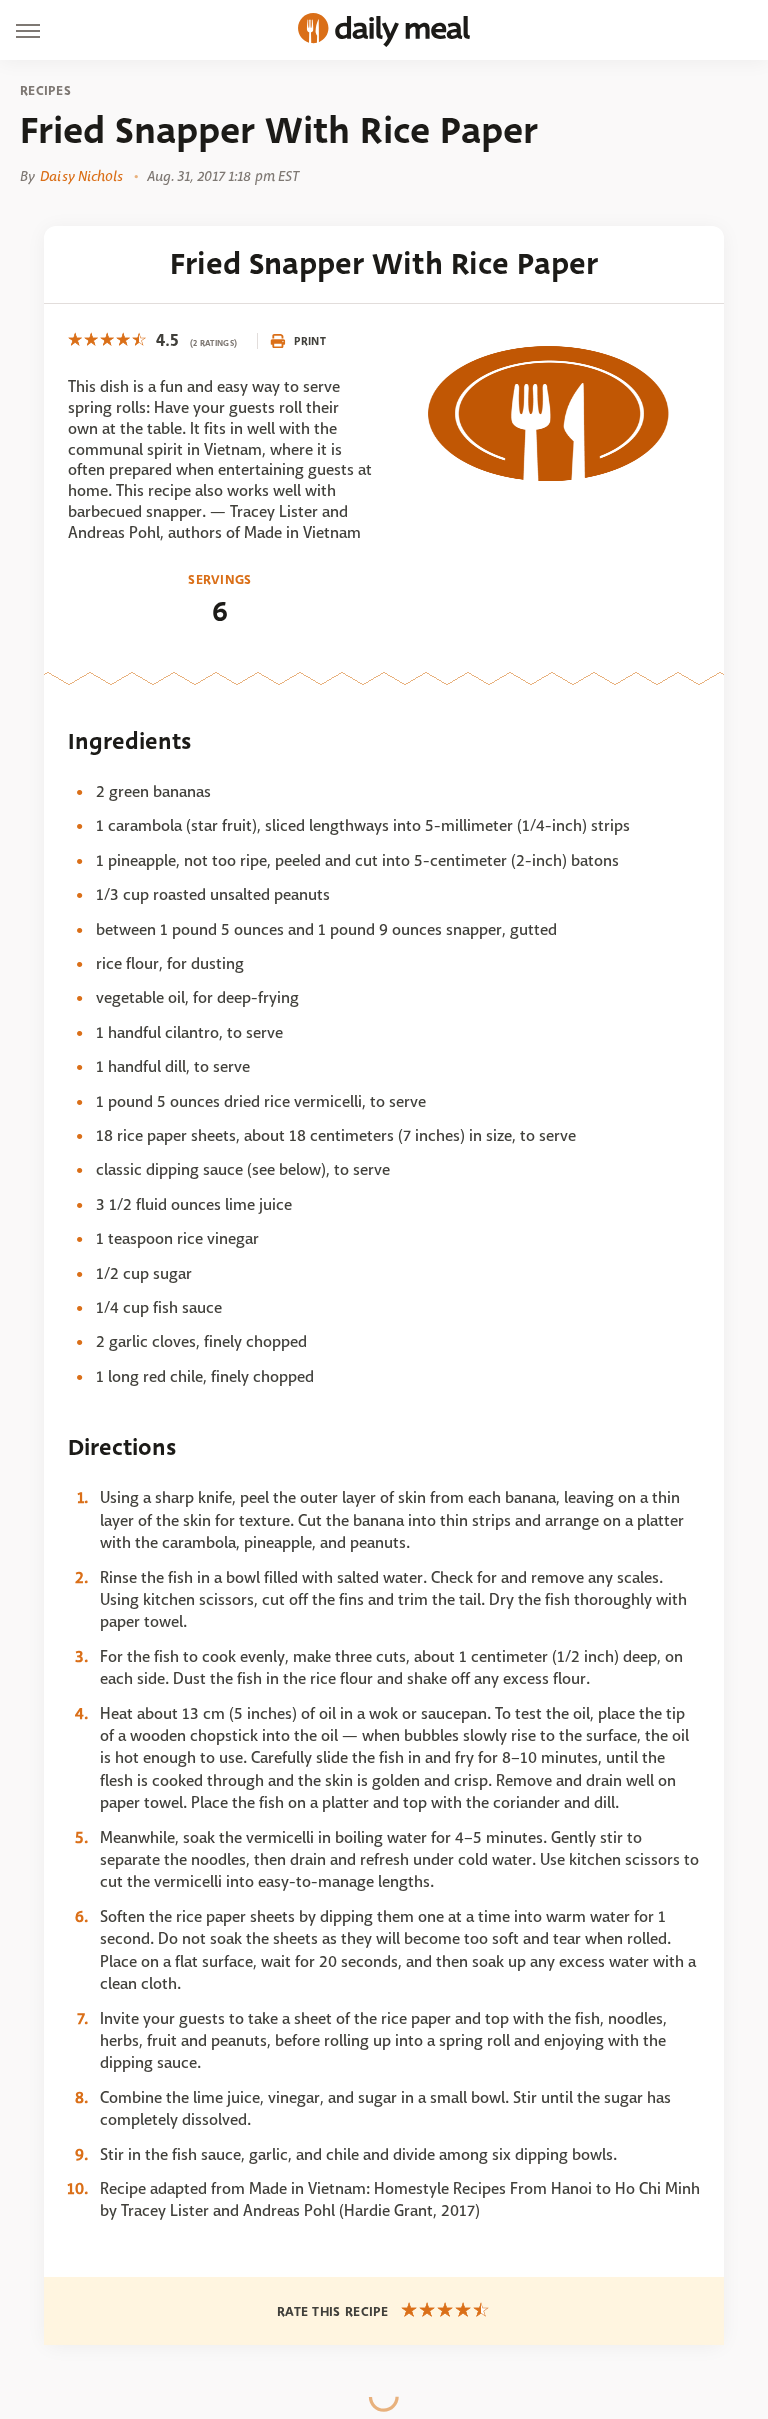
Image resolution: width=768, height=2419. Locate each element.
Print (310, 341)
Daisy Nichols (81, 176)
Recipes (45, 91)
